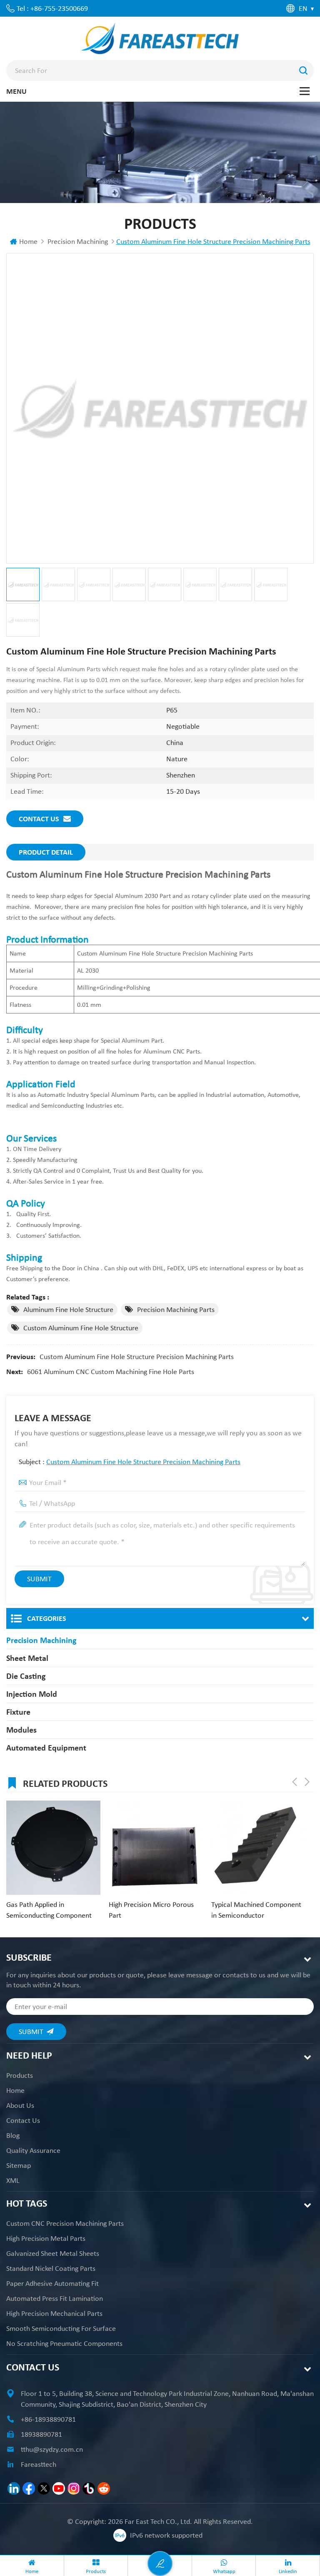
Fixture (18, 1712)
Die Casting (26, 1676)
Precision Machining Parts (176, 1309)
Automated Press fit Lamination (55, 2298)
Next (307, 1782)
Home (28, 241)
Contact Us (39, 819)
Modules (21, 1730)
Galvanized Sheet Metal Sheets (53, 2253)
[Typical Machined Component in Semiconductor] (258, 1848)
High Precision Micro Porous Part (151, 1910)
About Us (20, 2105)
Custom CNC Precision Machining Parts (65, 2223)
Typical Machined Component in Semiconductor (256, 1910)
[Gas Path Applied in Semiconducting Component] (53, 1848)
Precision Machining (78, 241)
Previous (295, 1782)
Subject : (130, 1462)
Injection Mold (32, 1694)
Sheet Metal (27, 1658)
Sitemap (19, 2165)
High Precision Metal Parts (46, 2238)
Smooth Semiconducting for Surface (61, 2328)
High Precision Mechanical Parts (54, 2313)
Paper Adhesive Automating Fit (52, 2283)
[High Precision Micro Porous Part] (156, 1848)
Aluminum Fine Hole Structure (68, 1309)
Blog (13, 2135)
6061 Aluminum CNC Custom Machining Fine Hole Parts (111, 1372)
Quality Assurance (33, 2150)
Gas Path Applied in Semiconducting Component (49, 1910)
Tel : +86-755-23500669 (52, 8)
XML (13, 2180)
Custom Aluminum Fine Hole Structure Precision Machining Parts (137, 1357)
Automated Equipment (46, 1748)
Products (20, 2075)
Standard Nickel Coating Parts (51, 2268)
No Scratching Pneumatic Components (64, 2343)
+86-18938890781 (48, 2419)
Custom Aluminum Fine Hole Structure (81, 1328)
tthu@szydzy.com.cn (52, 2449)
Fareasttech (39, 2464)
